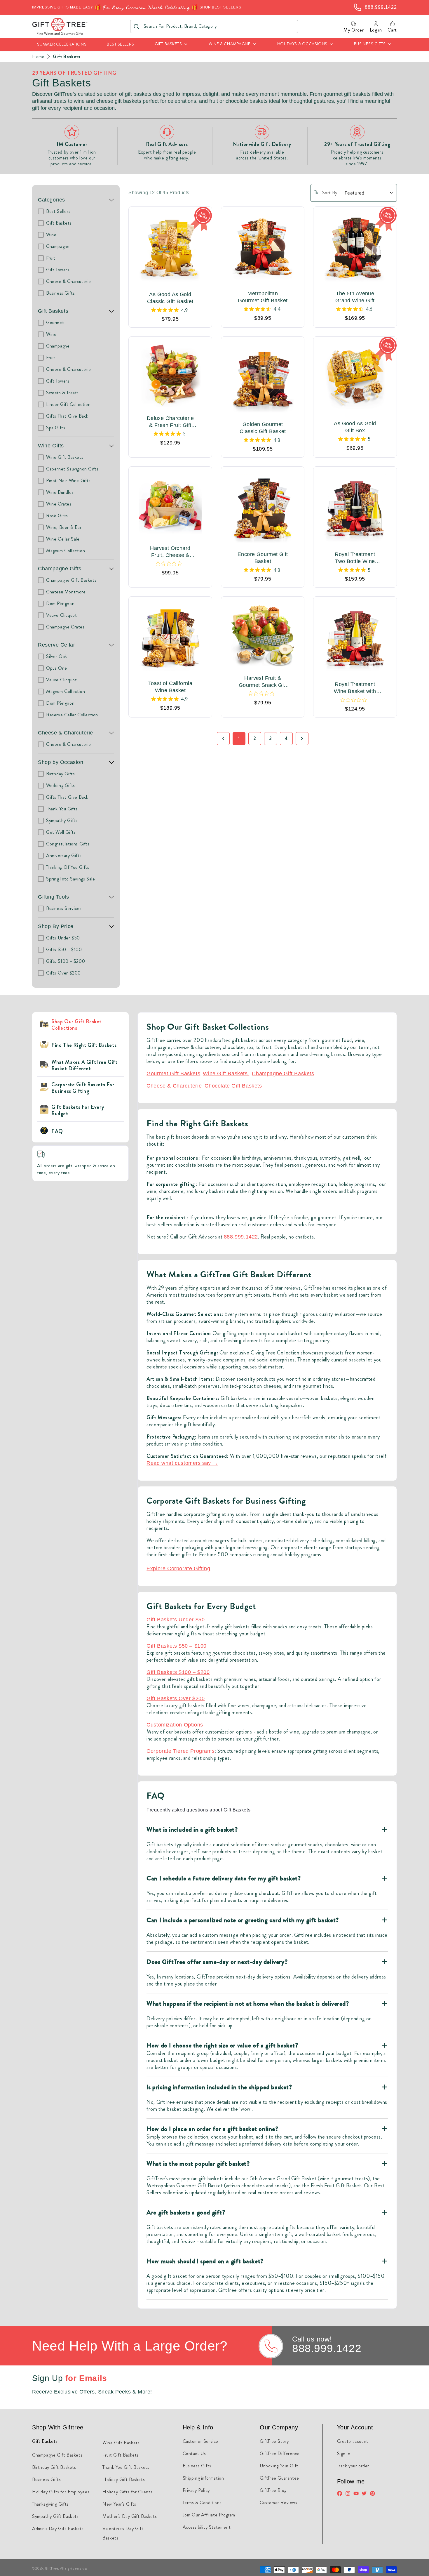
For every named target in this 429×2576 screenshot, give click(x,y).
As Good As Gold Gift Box (355, 427)
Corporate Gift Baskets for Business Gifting (83, 1088)
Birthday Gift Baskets (54, 2467)
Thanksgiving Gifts (50, 2504)
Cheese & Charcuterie (66, 733)
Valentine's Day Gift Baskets (123, 2533)
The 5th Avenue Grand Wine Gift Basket (355, 297)
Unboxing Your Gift (279, 2466)
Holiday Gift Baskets (124, 2479)
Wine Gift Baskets (226, 1074)
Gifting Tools (54, 897)
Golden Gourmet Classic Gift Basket (263, 428)
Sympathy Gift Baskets (55, 2516)
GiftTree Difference (280, 2453)
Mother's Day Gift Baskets (130, 2516)
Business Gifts (46, 2479)
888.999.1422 (241, 1237)
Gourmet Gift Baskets (173, 1074)
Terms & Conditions (202, 2503)
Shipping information (203, 2478)
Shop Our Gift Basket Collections (76, 1025)
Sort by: (330, 193)
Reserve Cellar (56, 645)
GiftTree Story (274, 2441)
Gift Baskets (67, 57)
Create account (353, 2441)
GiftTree (52, 2568)
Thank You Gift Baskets (126, 2467)
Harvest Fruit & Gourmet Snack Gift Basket (263, 682)
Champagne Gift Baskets (283, 1074)
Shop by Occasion (61, 762)
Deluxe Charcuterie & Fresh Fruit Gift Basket (170, 422)
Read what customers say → (182, 1463)
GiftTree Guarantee (279, 2478)
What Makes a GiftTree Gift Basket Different (84, 1065)
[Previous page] (223, 739)
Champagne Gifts (60, 569)
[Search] (136, 26)
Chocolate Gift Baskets (233, 1086)
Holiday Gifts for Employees (61, 2492)
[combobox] (214, 26)
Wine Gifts (51, 446)
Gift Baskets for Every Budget (78, 1110)
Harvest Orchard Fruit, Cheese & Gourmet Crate (170, 552)
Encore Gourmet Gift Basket (263, 558)
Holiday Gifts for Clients (127, 2492)
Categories (52, 200)
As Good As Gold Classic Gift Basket (170, 298)
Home (38, 57)
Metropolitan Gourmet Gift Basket (263, 297)
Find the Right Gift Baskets (84, 1045)
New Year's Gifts (119, 2504)
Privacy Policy (196, 2490)
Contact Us (194, 2453)
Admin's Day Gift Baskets (58, 2529)
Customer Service (201, 2441)
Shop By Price (56, 926)
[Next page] (302, 739)
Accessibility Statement (207, 2527)
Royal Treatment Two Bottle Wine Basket (355, 558)
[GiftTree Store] (60, 26)
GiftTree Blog (273, 2490)
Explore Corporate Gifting (178, 1568)
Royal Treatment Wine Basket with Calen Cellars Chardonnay (355, 688)
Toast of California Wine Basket (170, 687)
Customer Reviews (279, 2503)
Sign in (344, 2453)
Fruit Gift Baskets (121, 2455)
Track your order (353, 2466)
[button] (171, 45)
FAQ (57, 1131)
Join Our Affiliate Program (209, 2515)
